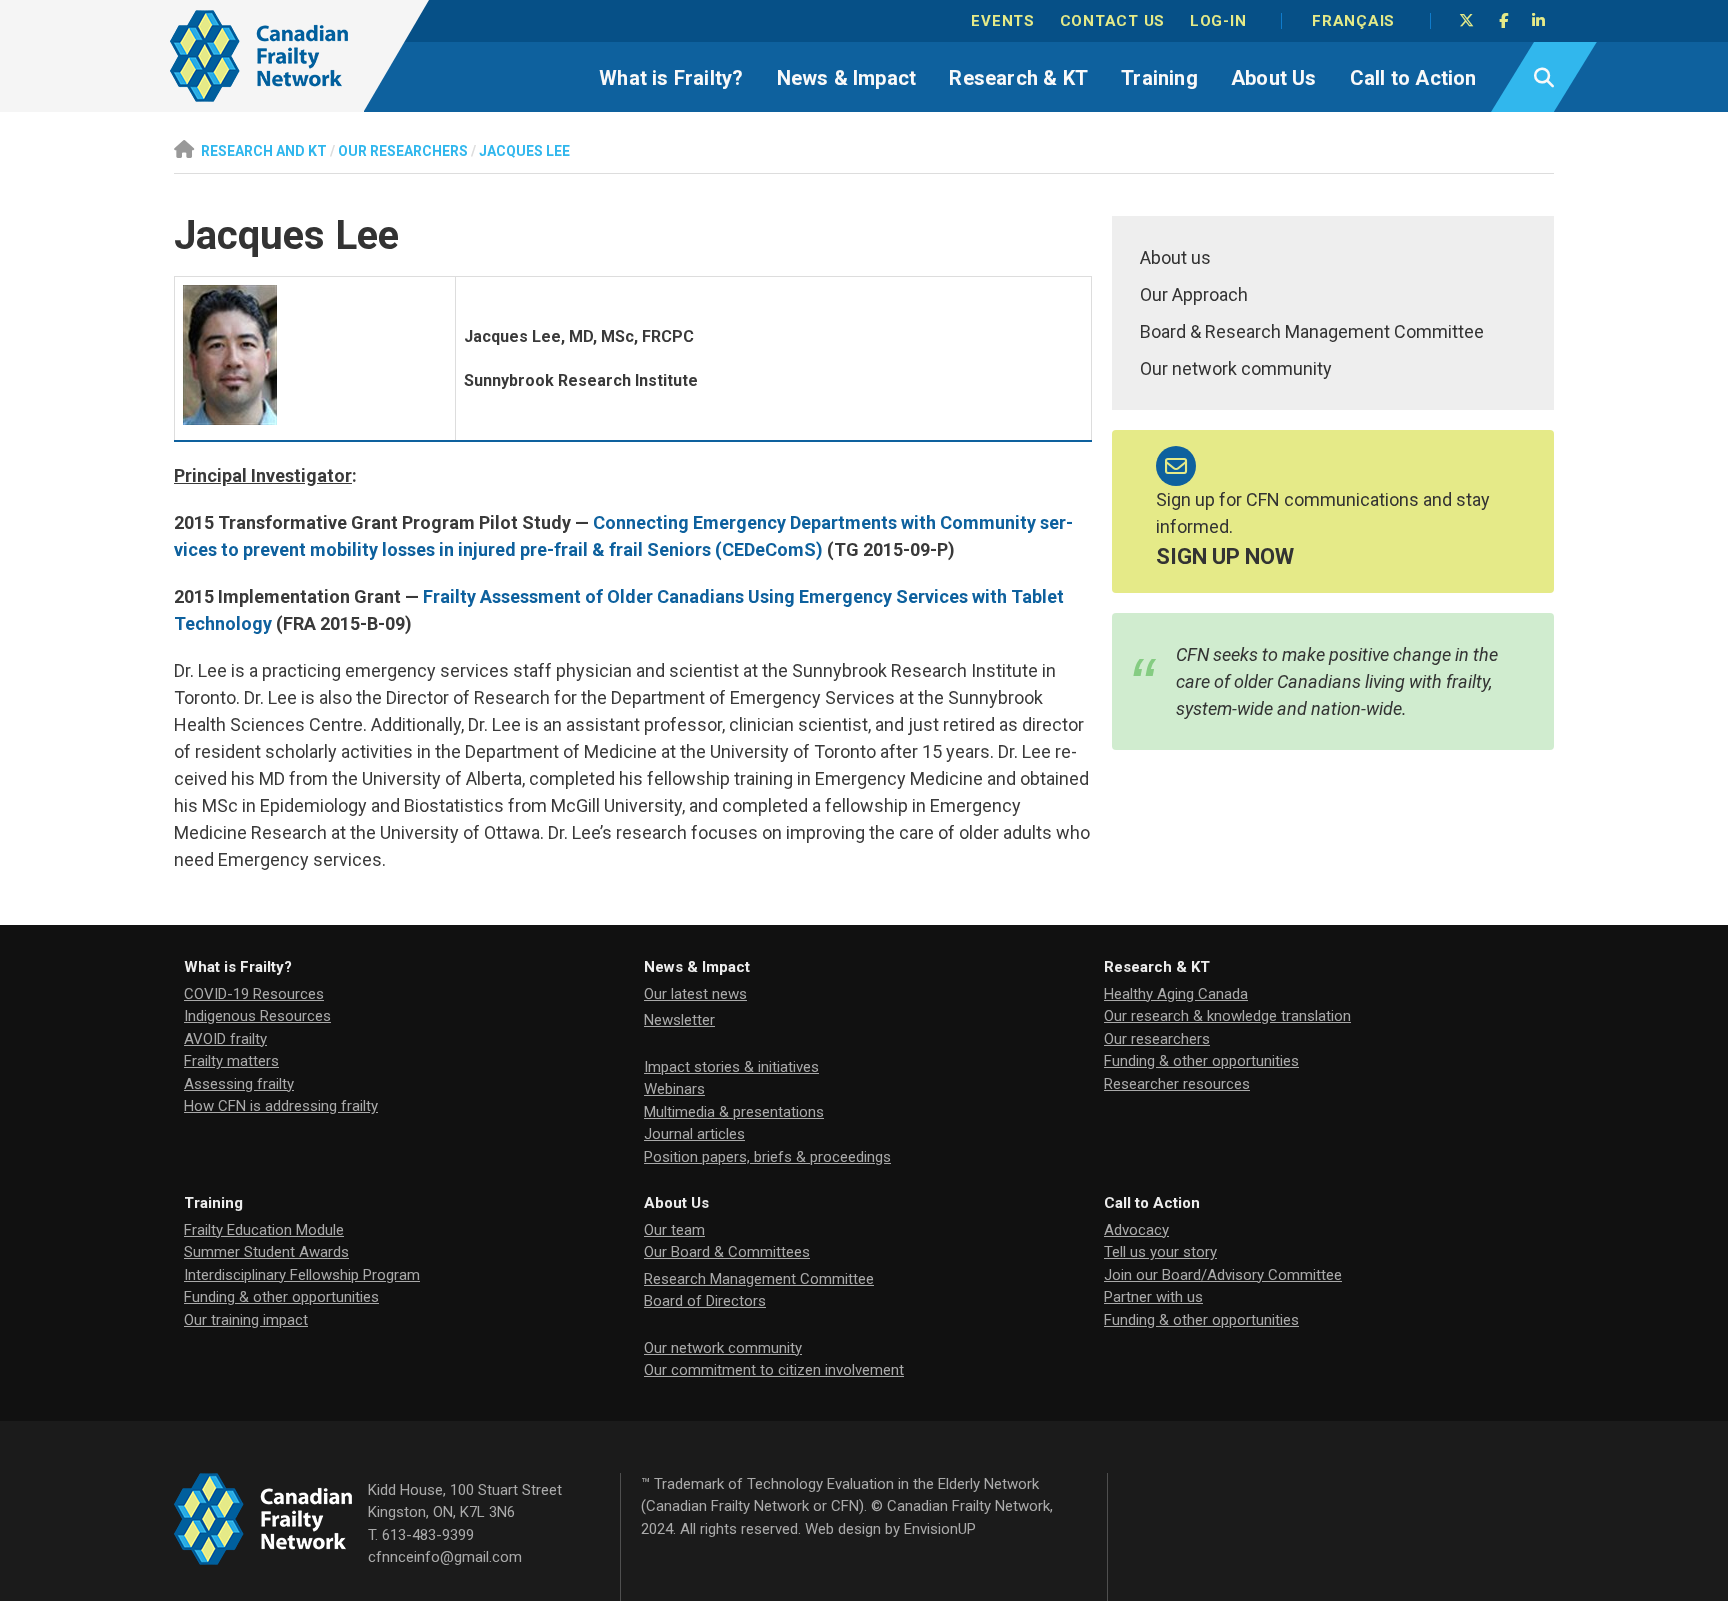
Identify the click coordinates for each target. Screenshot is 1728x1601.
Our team (674, 1230)
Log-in (1218, 21)
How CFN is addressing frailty (281, 1106)
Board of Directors (705, 1301)
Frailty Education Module (264, 1230)
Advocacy (1136, 1230)
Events (1003, 21)
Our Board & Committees (727, 1252)
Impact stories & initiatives (731, 1067)
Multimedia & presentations (734, 1112)
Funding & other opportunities (1201, 1061)
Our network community (1236, 368)
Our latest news (695, 994)
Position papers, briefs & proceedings (767, 1157)
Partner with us (1153, 1297)
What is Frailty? (671, 78)
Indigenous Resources (257, 1016)
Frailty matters (231, 1061)
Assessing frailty (239, 1084)
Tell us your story (1160, 1252)
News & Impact (847, 78)
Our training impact (246, 1320)
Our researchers (1157, 1039)
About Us (1274, 78)
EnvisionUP (940, 1529)
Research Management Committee (759, 1279)
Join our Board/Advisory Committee (1223, 1275)
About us (1175, 257)
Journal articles (694, 1134)
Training (1159, 78)
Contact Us (1113, 21)
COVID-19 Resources (254, 994)
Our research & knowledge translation (1227, 1016)
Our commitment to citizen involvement (774, 1370)
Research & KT (1018, 78)
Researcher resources (1177, 1084)
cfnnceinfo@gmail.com (445, 1557)
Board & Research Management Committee (1312, 331)
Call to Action (1413, 78)
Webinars (674, 1089)
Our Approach (1194, 294)
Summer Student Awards (266, 1252)
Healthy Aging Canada (1176, 994)
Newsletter (679, 1020)
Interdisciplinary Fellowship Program (302, 1275)
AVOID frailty (225, 1039)
